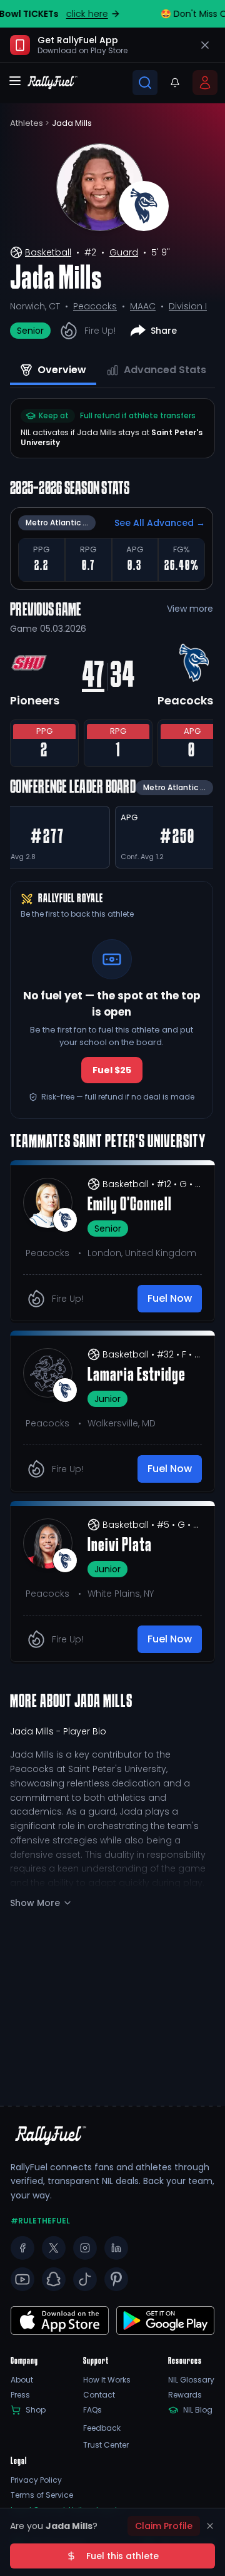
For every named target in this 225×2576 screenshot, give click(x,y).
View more (190, 609)
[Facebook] (22, 2248)
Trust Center (106, 2445)
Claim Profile (164, 2526)
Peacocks (95, 306)
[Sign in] (205, 83)
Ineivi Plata (120, 1546)
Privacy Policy (36, 2480)
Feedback (102, 2428)
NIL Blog (198, 2410)
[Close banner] (205, 45)
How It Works (107, 2380)
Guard (124, 252)
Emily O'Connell (130, 1205)
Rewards (185, 2395)
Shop (36, 2410)
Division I (188, 306)
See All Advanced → (160, 523)
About (22, 2380)
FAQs (92, 2410)
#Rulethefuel (40, 2221)
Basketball (48, 252)
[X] (54, 2248)
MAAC (143, 306)
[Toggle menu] (15, 81)
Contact (99, 2395)
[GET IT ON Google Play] (60, 2321)
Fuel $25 (112, 1070)
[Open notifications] (175, 83)
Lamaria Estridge (137, 1376)
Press (20, 2395)
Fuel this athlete (122, 2556)
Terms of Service (42, 2495)
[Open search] (145, 83)
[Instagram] (85, 2248)
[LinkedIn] (116, 2248)
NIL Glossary (191, 2380)
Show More (35, 1903)
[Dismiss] (210, 2526)
